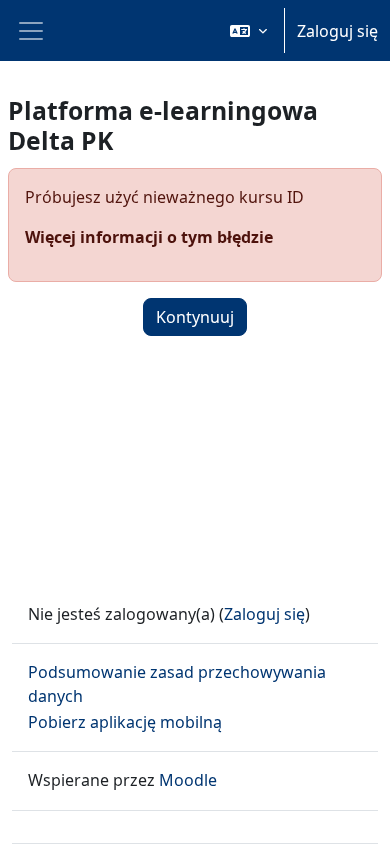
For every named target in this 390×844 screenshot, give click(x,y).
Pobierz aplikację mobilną (125, 722)
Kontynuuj (195, 317)
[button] (248, 30)
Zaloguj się (337, 31)
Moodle (188, 780)
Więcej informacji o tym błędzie (149, 237)
